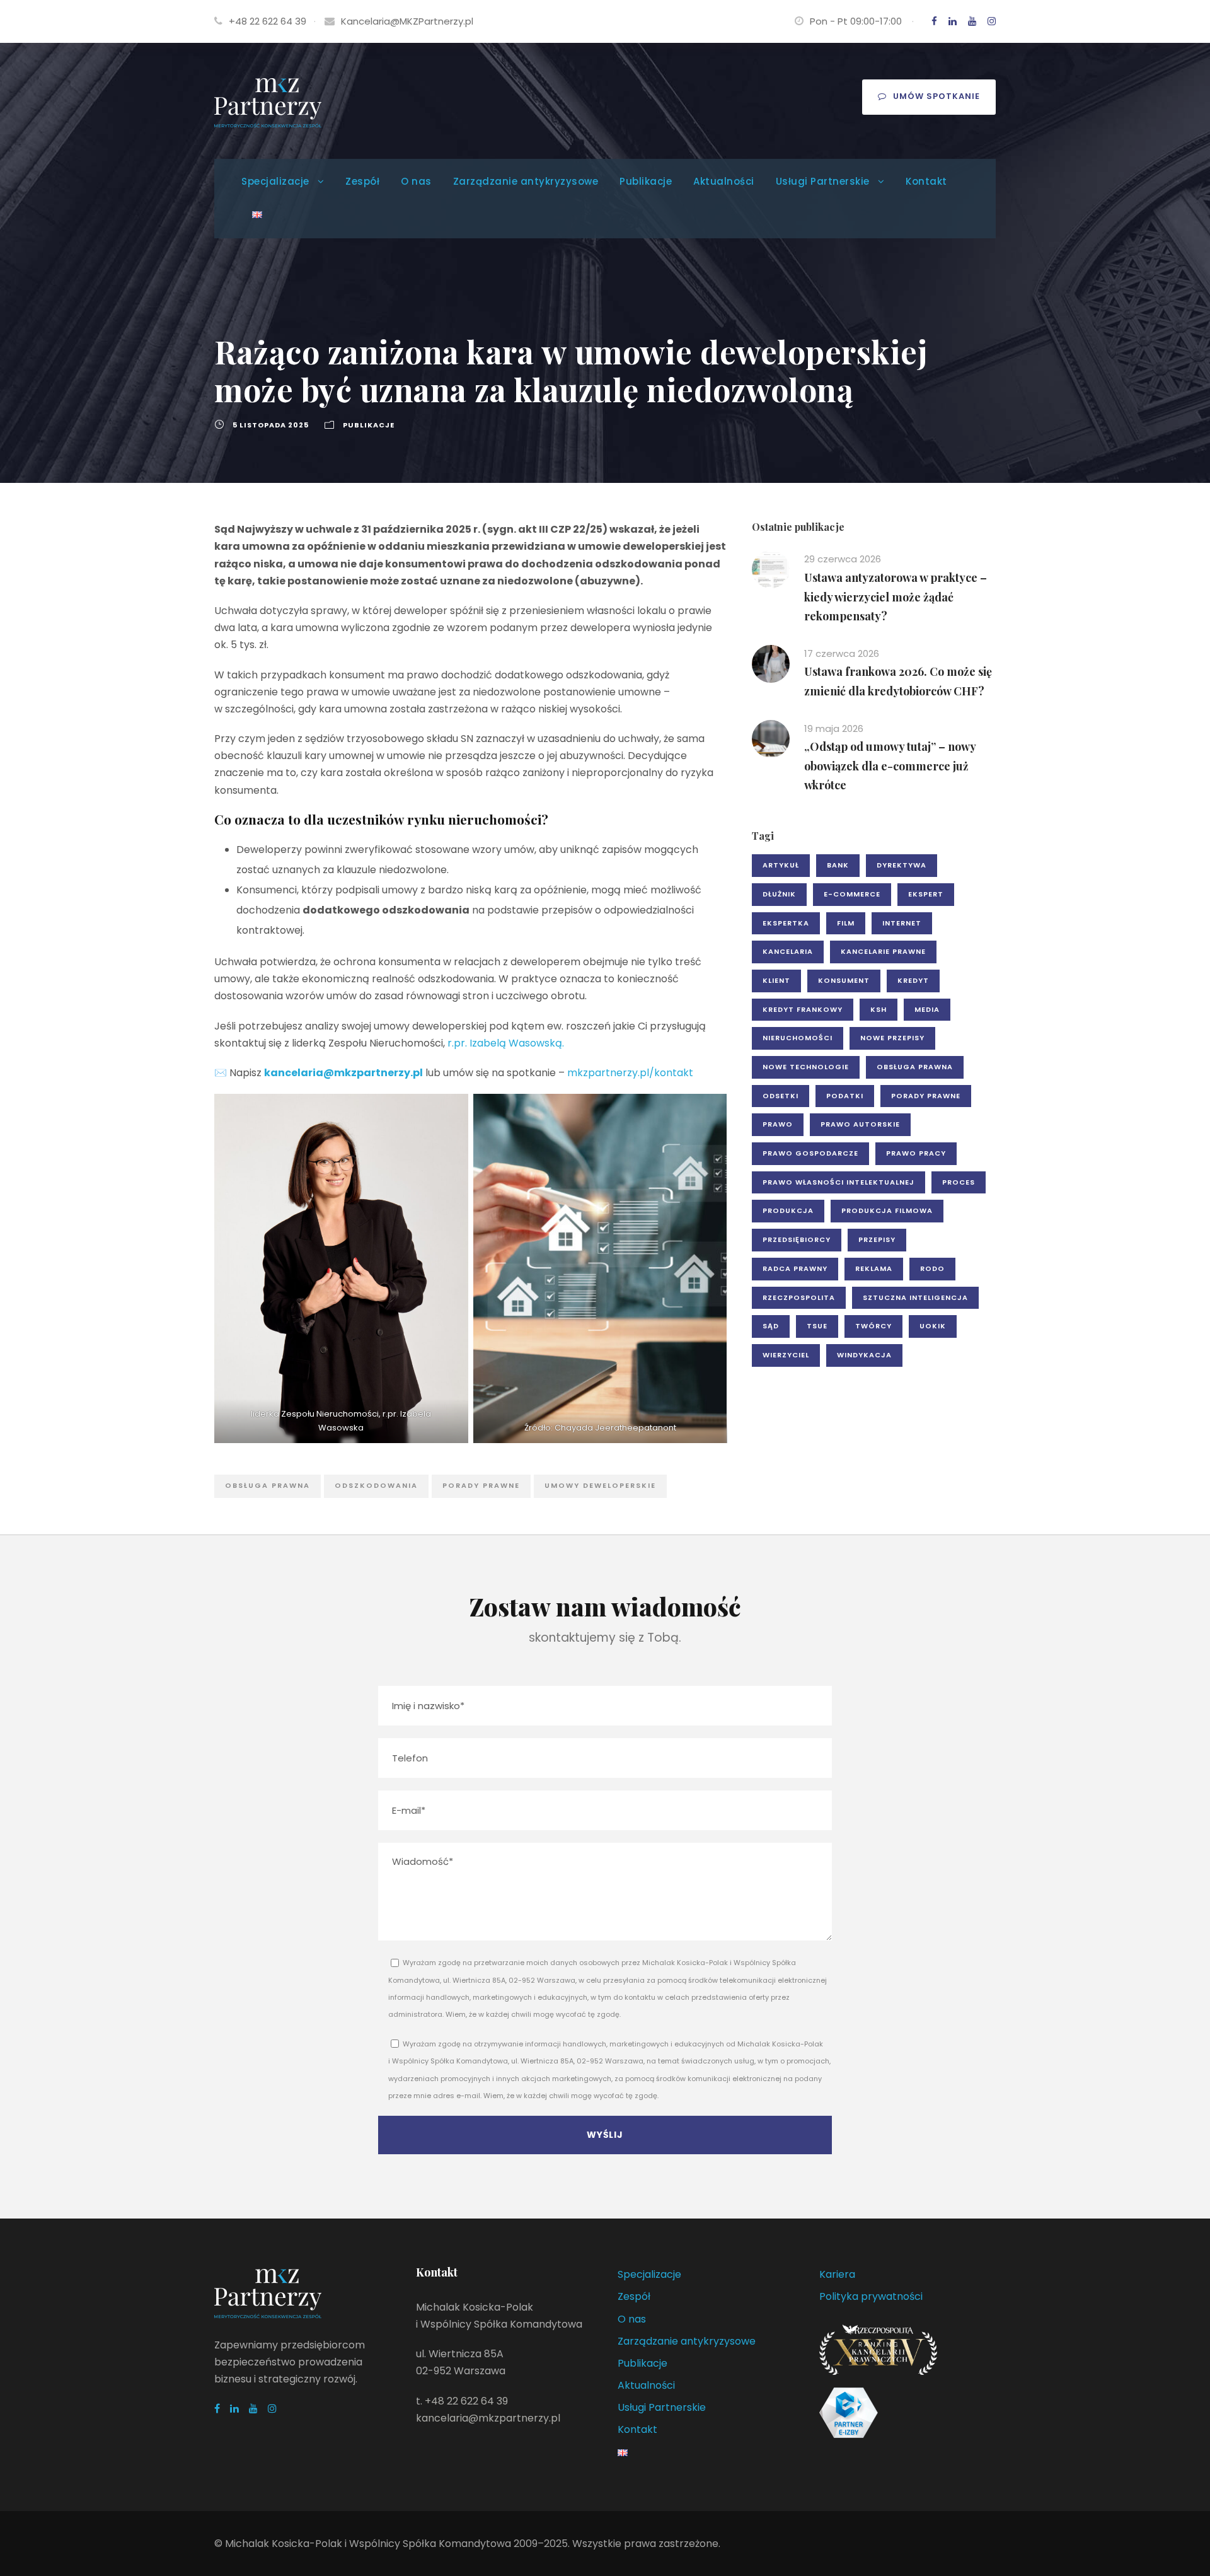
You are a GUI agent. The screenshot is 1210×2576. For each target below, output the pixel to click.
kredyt (913, 980)
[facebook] (934, 21)
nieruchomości (798, 1038)
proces (959, 1182)
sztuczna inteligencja (915, 1297)
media (927, 1009)
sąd (771, 1326)
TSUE (817, 1326)
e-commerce (852, 894)
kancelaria (788, 951)
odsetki (781, 1096)
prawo (778, 1124)
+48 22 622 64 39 (268, 21)
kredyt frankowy (803, 1009)
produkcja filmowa (887, 1210)
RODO (932, 1268)
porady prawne (481, 1485)
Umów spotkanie (936, 96)
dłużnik (779, 894)
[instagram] (992, 21)
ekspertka (786, 923)
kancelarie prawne (883, 951)
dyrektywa (902, 865)
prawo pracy (916, 1153)
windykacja (864, 1355)
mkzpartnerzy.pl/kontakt (630, 1073)
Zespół (362, 181)
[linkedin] (953, 21)
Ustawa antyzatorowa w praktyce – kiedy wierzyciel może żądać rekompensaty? (896, 597)
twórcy (873, 1326)
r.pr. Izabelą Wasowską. (506, 1043)
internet (902, 923)
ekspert (926, 894)
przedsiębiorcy (797, 1239)
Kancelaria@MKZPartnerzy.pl (407, 21)
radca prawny (795, 1268)
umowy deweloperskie (600, 1485)
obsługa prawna (268, 1485)
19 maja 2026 (834, 728)
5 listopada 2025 (271, 425)
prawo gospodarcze (810, 1153)
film (846, 923)
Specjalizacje (275, 181)
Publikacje (646, 181)
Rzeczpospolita (799, 1297)
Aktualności (724, 181)
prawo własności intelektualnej (838, 1182)
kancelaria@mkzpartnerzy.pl (343, 1073)
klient (776, 980)
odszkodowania (376, 1485)
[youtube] (972, 21)
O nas (416, 181)
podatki (845, 1096)
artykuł (781, 865)
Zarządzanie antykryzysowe (526, 181)
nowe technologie (806, 1067)
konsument (844, 980)
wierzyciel (786, 1355)
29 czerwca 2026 (843, 559)
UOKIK (933, 1326)
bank (838, 865)
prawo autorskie (860, 1124)
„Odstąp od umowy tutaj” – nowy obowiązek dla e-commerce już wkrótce (890, 766)
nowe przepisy (892, 1038)
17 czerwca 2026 (842, 653)
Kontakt (926, 181)
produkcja (788, 1210)
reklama (874, 1268)
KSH (879, 1009)
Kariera (837, 2274)
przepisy (877, 1239)
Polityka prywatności (871, 2296)
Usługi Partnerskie (823, 181)
